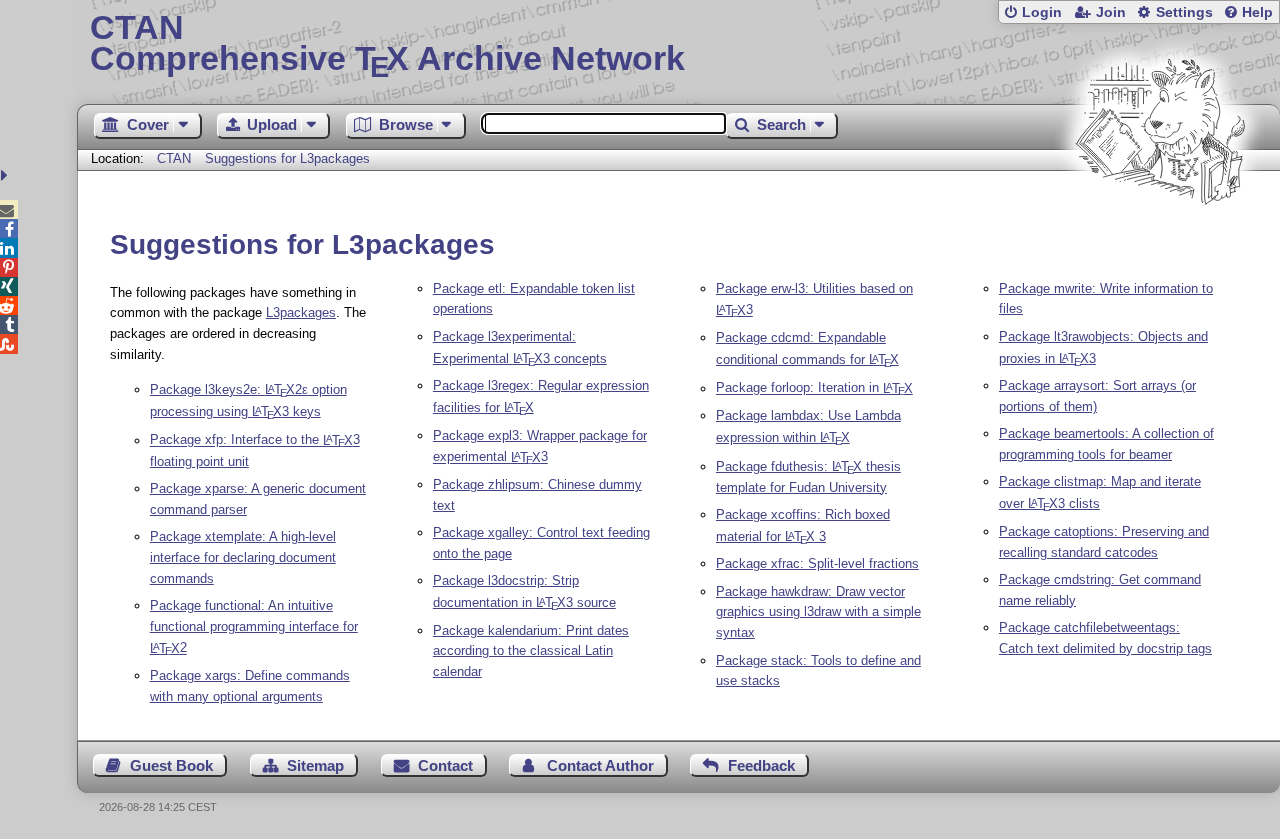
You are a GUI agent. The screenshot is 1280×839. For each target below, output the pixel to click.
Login (1042, 12)
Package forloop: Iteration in (814, 388)
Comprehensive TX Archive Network (387, 45)
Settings (1184, 12)
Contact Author (600, 765)
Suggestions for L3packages (287, 158)
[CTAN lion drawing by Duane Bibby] (1160, 242)
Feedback (761, 765)
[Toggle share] (6, 175)
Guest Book (171, 765)
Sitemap (315, 765)
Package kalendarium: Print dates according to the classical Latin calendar (531, 651)
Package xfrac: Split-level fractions (817, 563)
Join (1111, 12)
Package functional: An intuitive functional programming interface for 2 (254, 627)
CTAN (174, 158)
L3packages (301, 312)
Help (1257, 12)
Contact (445, 765)
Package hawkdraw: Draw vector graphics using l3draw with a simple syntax (818, 612)
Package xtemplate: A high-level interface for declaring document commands (243, 557)
